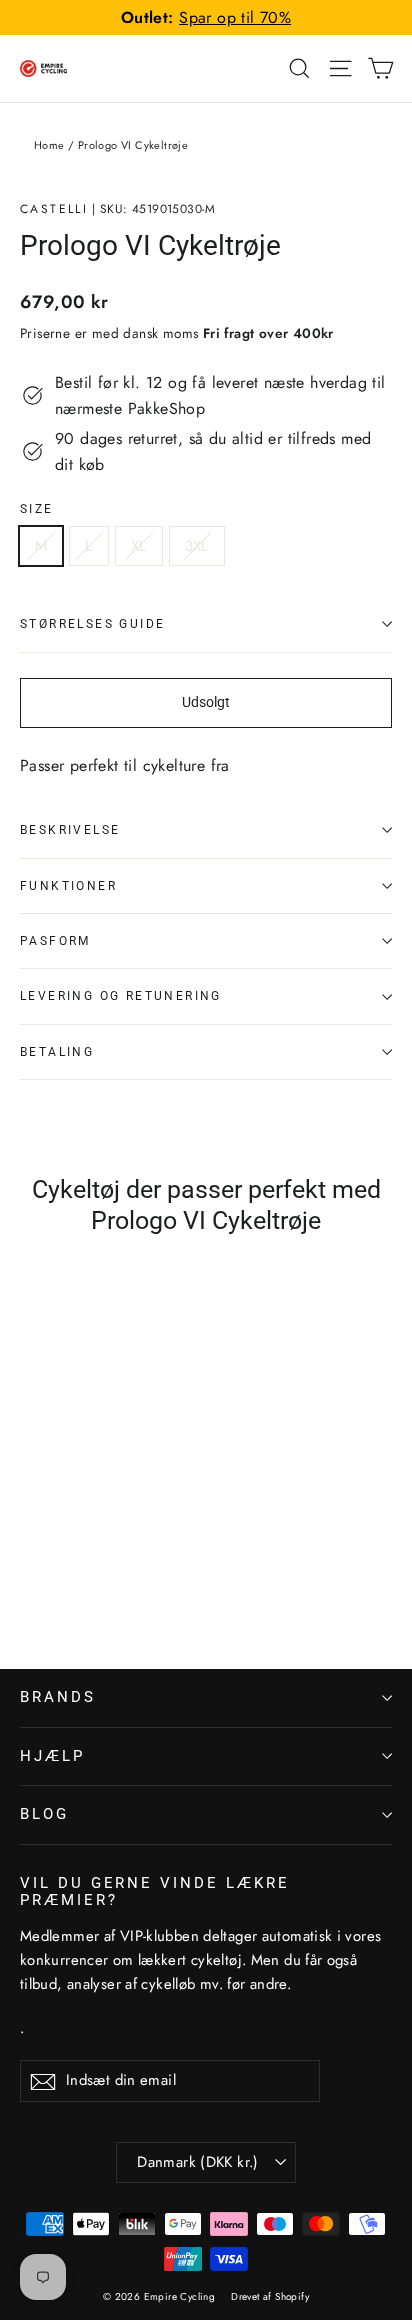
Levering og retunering (121, 996)
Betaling (57, 1052)
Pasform (55, 941)
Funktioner (68, 886)
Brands (58, 1697)
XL (139, 546)
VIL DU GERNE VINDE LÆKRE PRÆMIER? (155, 1892)
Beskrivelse (70, 830)
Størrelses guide (92, 624)
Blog (44, 1814)
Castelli (54, 209)
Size (37, 509)
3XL (197, 546)
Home (49, 145)
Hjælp (52, 1756)
